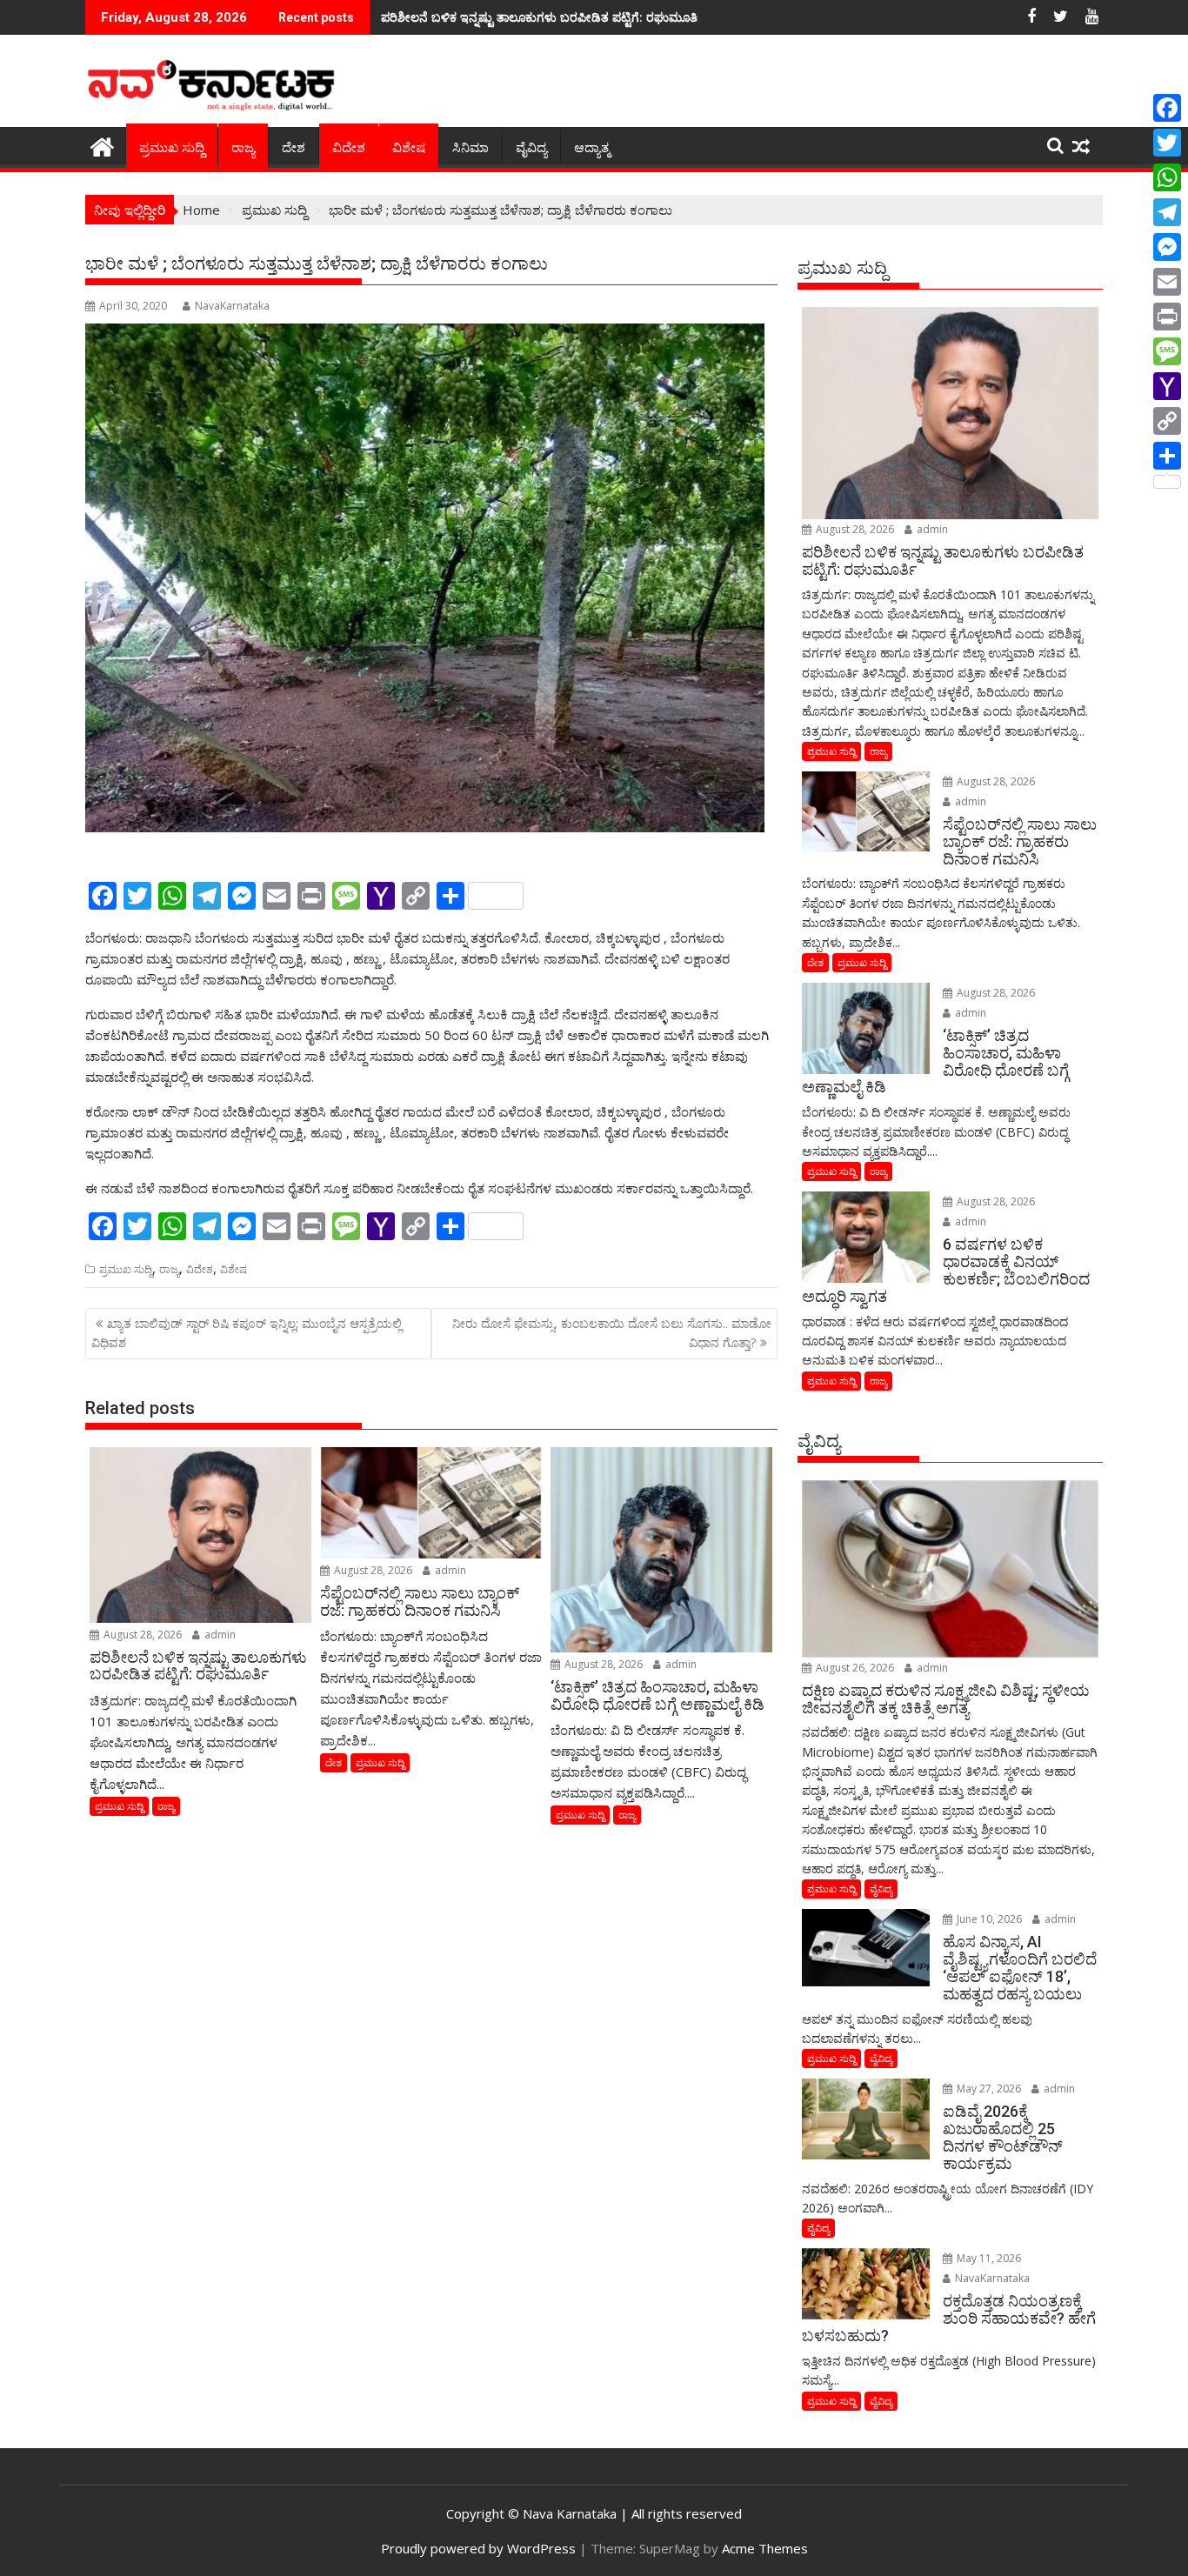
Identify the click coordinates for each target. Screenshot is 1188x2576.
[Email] (1167, 282)
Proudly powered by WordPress (478, 2548)
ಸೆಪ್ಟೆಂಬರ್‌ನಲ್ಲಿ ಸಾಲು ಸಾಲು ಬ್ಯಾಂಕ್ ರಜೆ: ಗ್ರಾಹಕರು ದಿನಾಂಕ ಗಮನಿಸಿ (533, 17)
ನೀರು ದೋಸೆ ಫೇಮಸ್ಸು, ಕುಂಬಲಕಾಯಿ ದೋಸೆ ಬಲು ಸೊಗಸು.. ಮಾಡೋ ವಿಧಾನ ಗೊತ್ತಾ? (612, 1333)
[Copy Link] (1167, 421)
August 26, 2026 (854, 1668)
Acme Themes (765, 2548)
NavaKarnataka (232, 306)
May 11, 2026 (988, 2258)
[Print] (1167, 317)
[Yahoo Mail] (1167, 386)
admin (219, 1635)
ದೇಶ (294, 148)
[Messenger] (1167, 247)
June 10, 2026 (988, 1919)
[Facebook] (1167, 108)
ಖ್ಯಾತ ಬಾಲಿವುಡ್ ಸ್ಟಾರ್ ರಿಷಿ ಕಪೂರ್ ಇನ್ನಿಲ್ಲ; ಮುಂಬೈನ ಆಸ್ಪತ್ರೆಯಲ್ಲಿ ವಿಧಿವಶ (247, 1333)
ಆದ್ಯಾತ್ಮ (592, 148)
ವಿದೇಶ (349, 148)
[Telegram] (1167, 212)
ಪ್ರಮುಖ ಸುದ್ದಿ (172, 148)
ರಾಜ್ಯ (243, 148)
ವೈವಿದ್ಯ (531, 148)
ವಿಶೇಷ (409, 148)
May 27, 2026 (988, 2089)
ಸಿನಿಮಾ (471, 148)
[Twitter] (1167, 143)
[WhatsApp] (1167, 177)
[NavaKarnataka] (102, 145)
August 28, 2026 (141, 1635)
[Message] (1167, 351)
